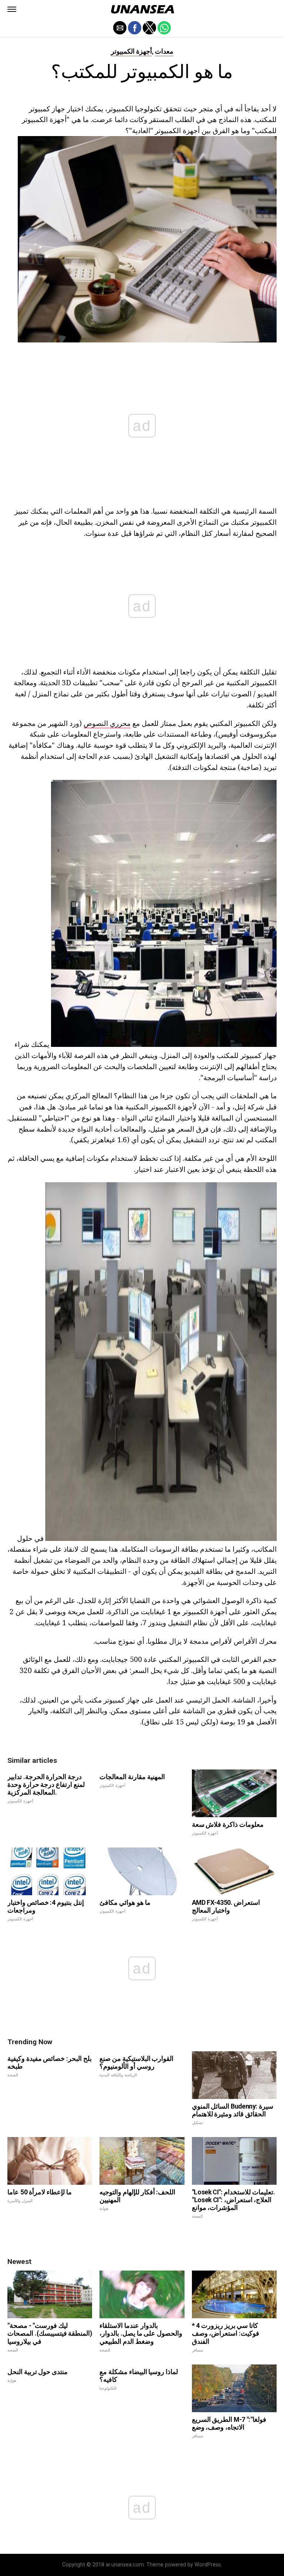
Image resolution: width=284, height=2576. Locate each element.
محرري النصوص (107, 723)
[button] (12, 9)
